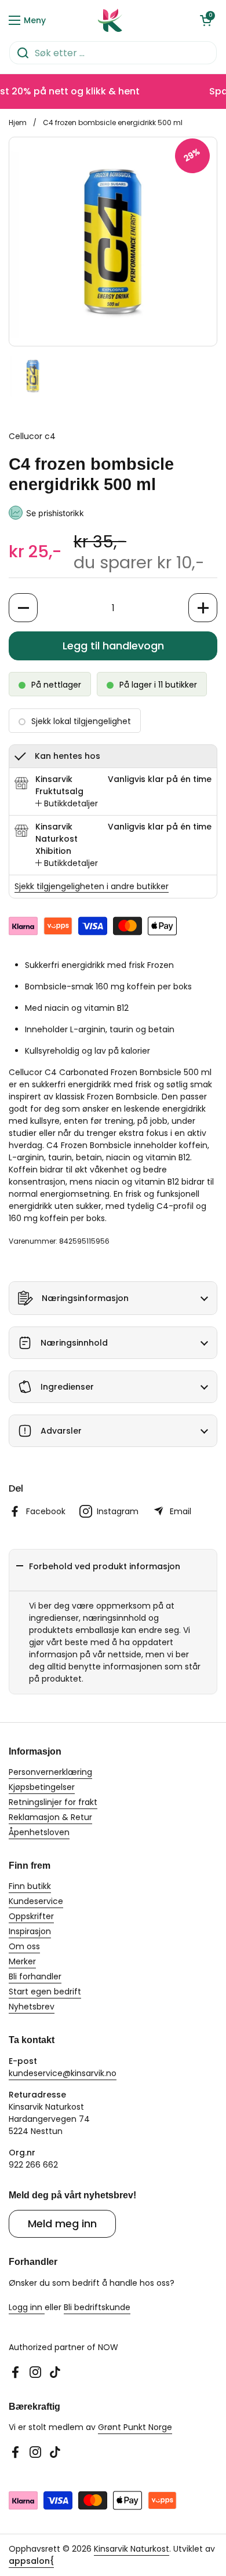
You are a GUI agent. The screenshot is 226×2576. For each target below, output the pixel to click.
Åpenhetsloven (39, 1832)
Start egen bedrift (45, 1992)
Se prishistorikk (55, 513)
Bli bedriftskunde (97, 2307)
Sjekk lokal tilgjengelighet (81, 721)
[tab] (67, 804)
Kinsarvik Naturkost (132, 2549)
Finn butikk (30, 1886)
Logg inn (27, 2307)
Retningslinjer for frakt (53, 1802)
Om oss (24, 1946)
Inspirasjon (30, 1931)
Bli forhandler (35, 1976)
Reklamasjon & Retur (50, 1817)
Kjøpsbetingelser (42, 1787)
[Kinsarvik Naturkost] (110, 20)
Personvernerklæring (50, 1772)
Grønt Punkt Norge (135, 2427)
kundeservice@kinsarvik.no (63, 2073)
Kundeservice (36, 1901)
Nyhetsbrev (32, 2007)
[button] (206, 20)
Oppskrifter (31, 1916)
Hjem (18, 123)
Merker (22, 1961)
